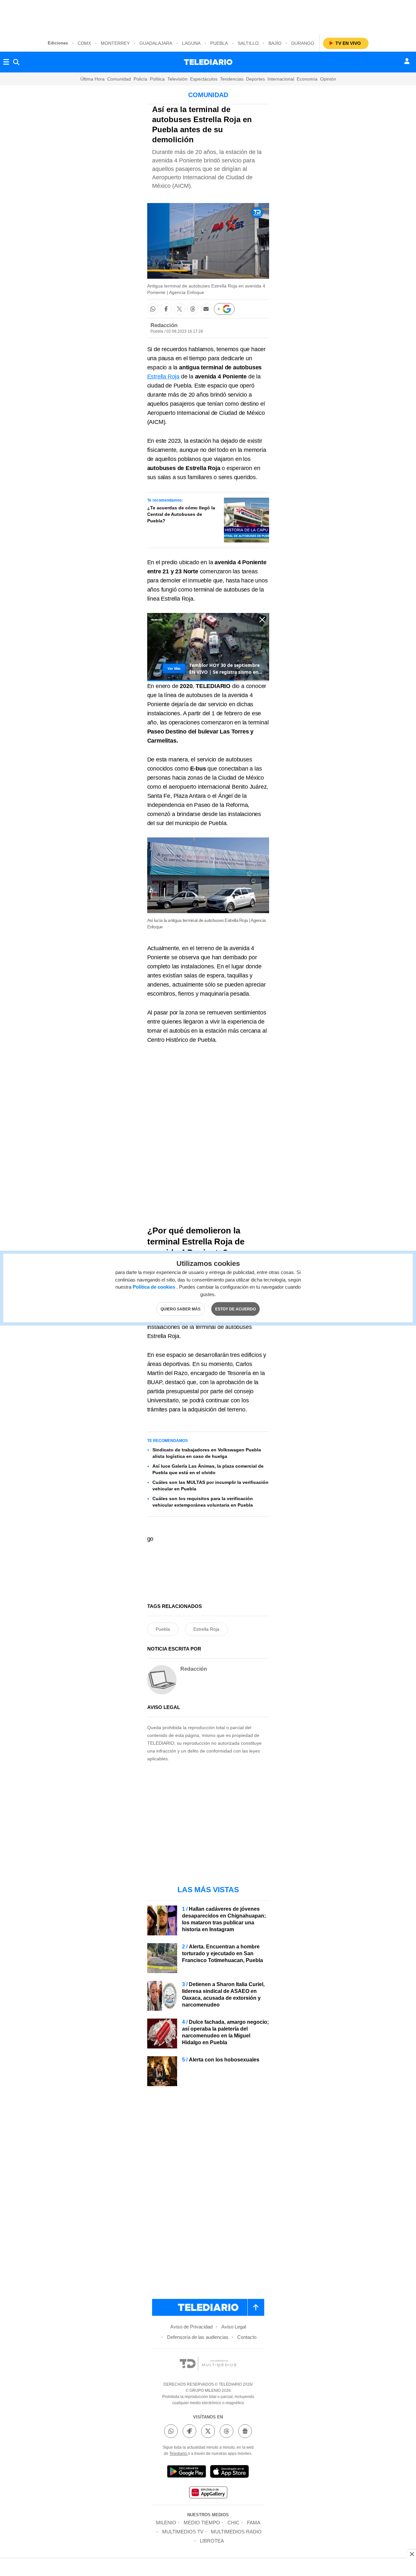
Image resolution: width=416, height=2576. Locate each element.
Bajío (275, 43)
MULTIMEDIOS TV (183, 2532)
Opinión (328, 79)
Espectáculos (204, 79)
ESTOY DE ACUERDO (235, 1309)
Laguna (191, 43)
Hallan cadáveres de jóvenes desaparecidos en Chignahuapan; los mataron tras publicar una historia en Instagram (224, 1919)
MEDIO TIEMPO (202, 2523)
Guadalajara (156, 43)
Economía (307, 79)
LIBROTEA (212, 2541)
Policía (140, 79)
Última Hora (92, 79)
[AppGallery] (208, 2493)
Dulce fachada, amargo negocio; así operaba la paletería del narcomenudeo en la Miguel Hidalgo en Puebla (225, 2032)
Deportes (255, 79)
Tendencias (232, 79)
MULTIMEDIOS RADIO (236, 2532)
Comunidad (119, 79)
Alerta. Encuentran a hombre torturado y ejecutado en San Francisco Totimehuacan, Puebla (222, 1953)
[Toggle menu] (6, 62)
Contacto (247, 2337)
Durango (303, 43)
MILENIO (166, 2523)
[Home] (208, 62)
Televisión (177, 79)
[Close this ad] (411, 2554)
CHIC (234, 2523)
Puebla (219, 43)
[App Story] (229, 2473)
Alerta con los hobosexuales (224, 2060)
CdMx (84, 43)
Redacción (164, 325)
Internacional (281, 79)
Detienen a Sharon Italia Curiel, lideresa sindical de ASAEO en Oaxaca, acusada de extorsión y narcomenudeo (223, 1995)
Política (157, 79)
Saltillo (248, 43)
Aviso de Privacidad (191, 2327)
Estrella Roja (163, 376)
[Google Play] (187, 2473)
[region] (208, 16)
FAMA (254, 2523)
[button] (153, 309)
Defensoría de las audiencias (198, 2337)
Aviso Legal (234, 2327)
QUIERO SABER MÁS (181, 1309)
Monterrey (115, 43)
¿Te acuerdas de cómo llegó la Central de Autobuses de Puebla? (181, 514)
